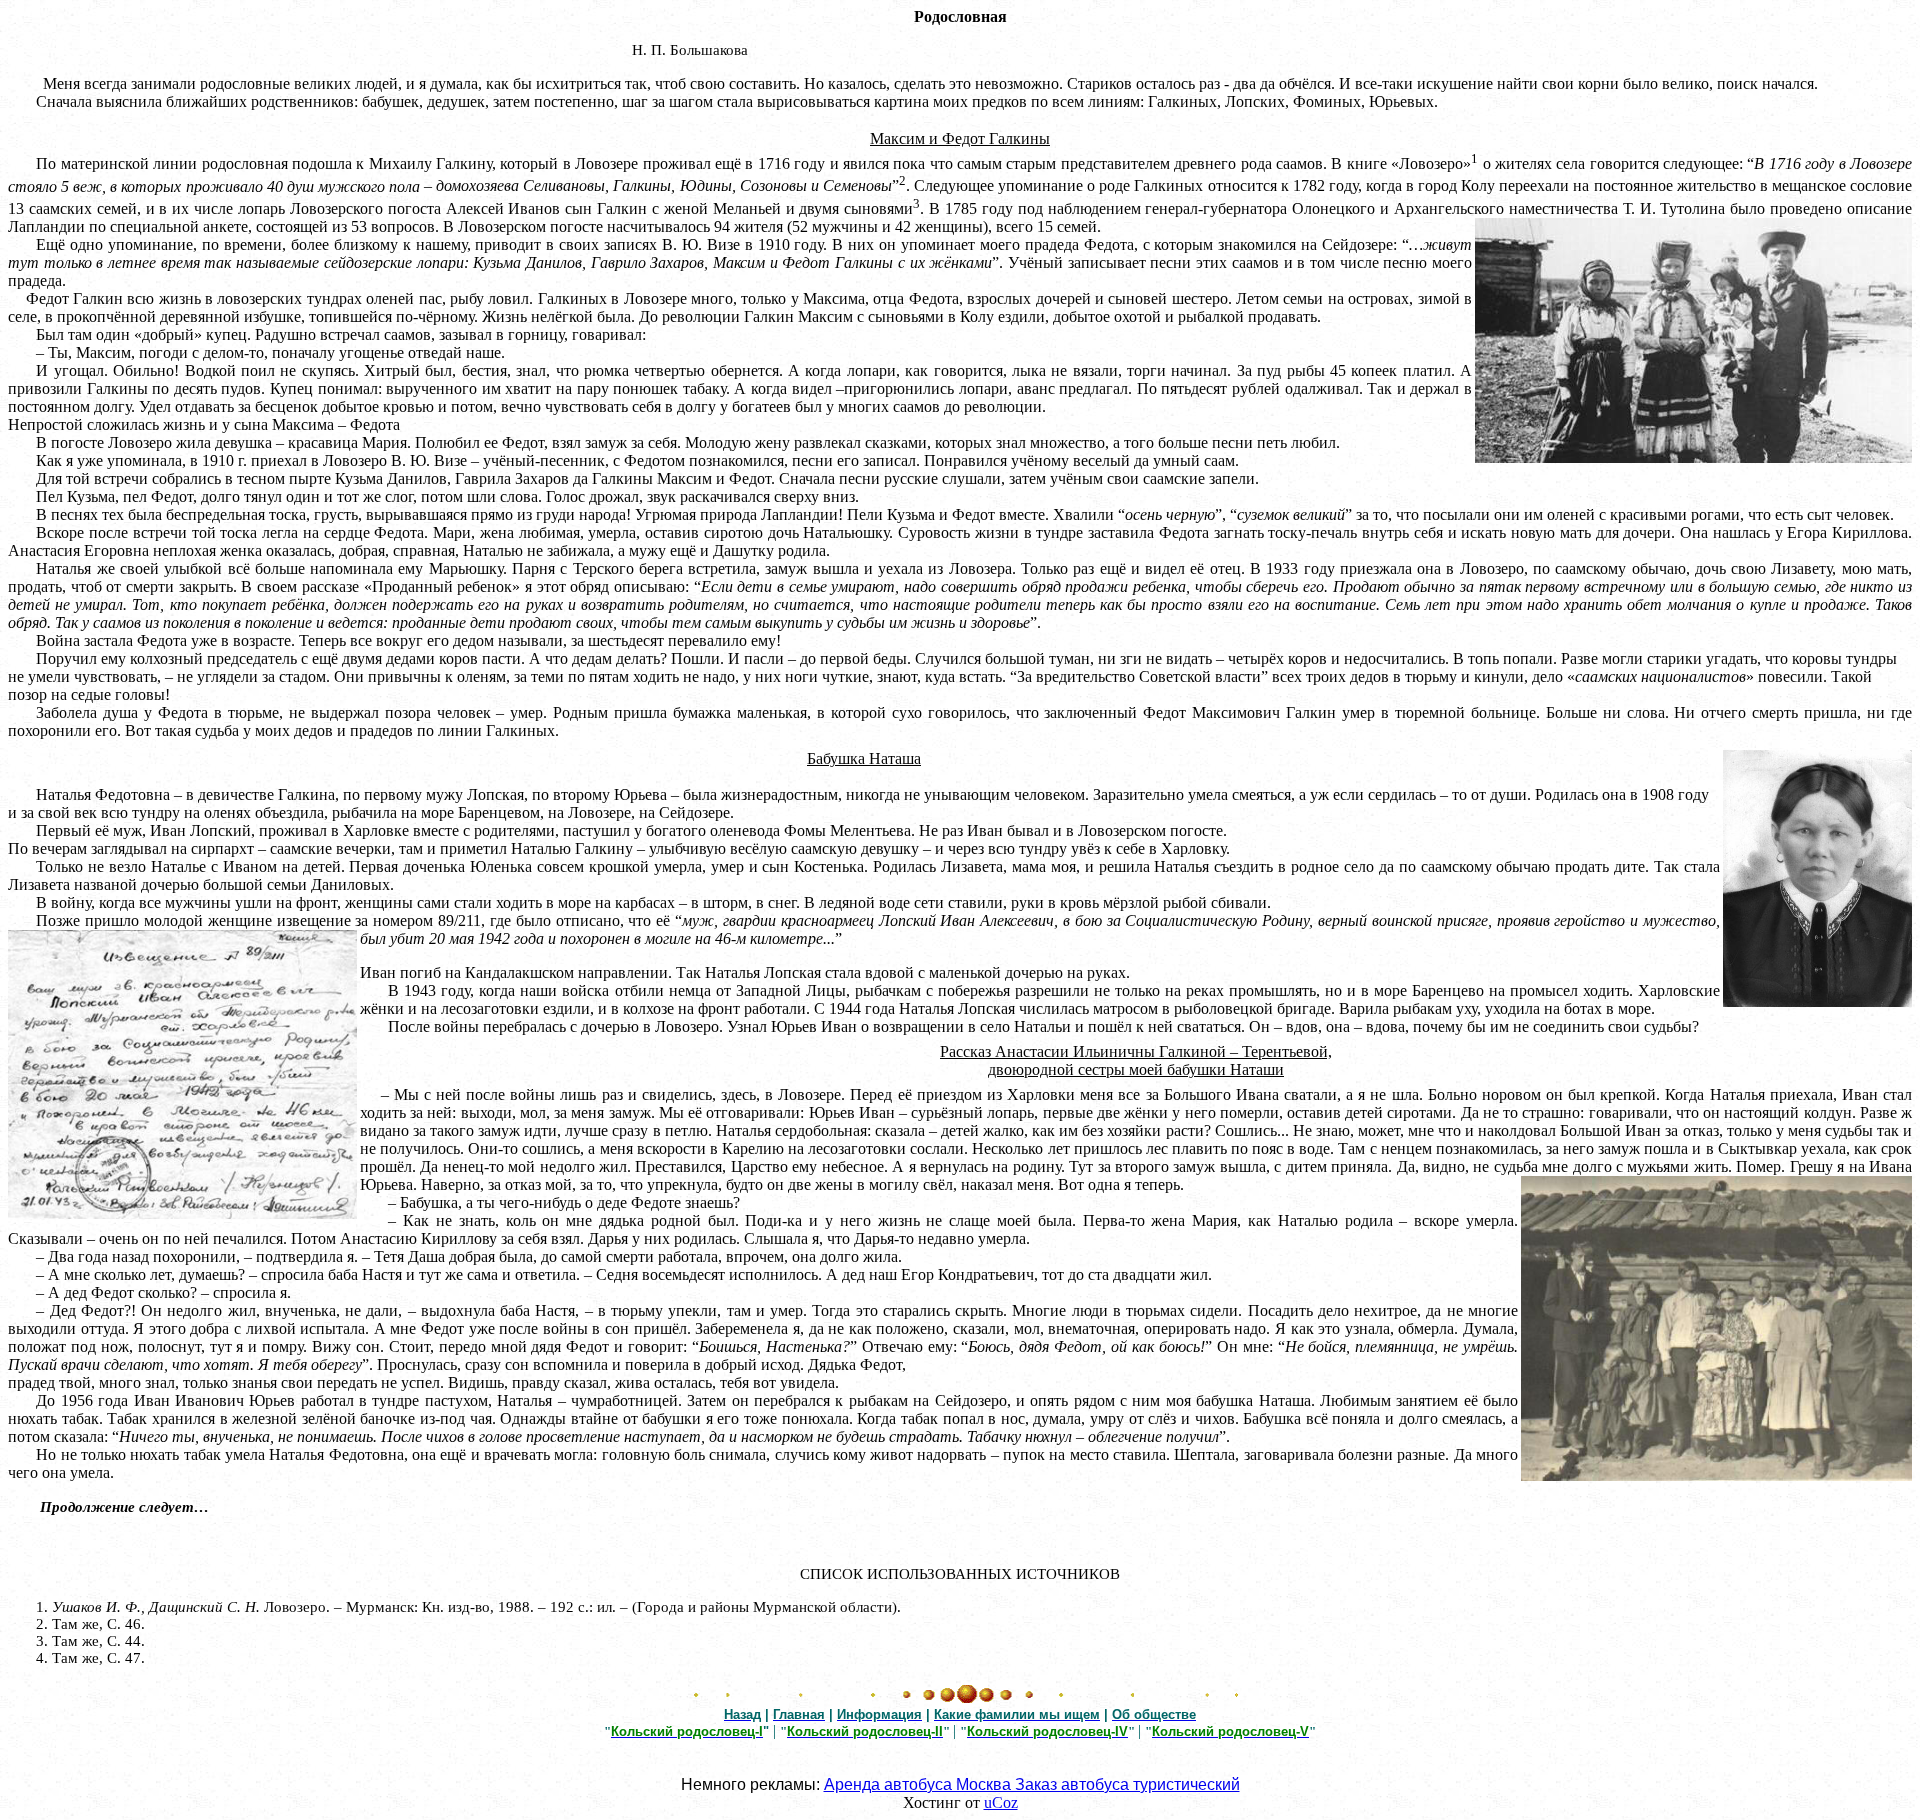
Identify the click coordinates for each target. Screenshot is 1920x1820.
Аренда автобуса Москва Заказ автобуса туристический (1032, 1784)
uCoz (1001, 1802)
